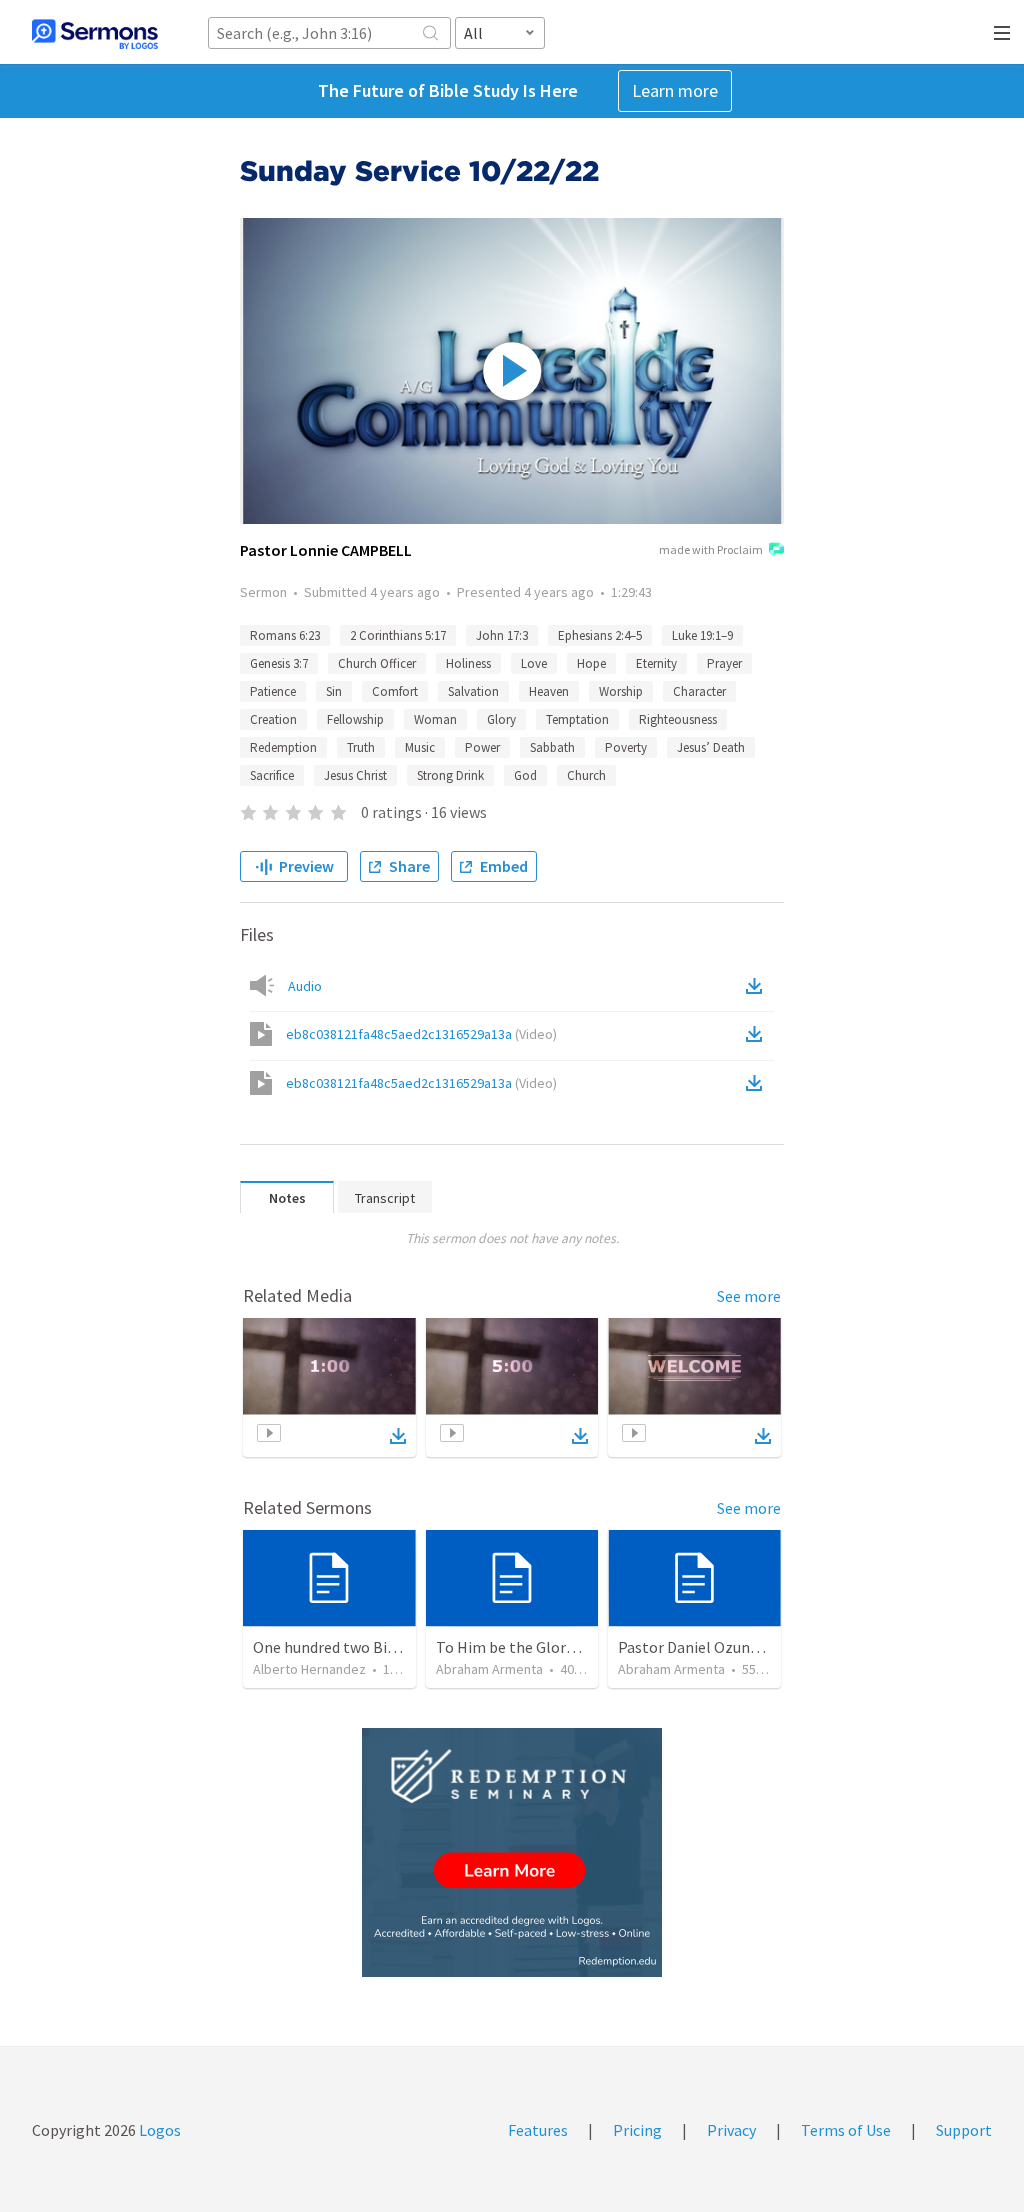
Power (482, 747)
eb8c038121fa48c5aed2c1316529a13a (421, 1034)
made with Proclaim (711, 549)
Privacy (731, 2130)
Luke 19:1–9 (702, 635)
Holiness (468, 663)
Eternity (656, 663)
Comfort (395, 691)
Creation (273, 719)
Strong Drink (450, 775)
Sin (334, 691)
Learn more (675, 90)
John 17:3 (502, 635)
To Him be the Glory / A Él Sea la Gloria (567, 1647)
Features (538, 2130)
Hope (591, 663)
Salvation (473, 691)
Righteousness (678, 719)
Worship (621, 691)
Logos (158, 2130)
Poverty (626, 747)
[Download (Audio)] (758, 986)
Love (534, 663)
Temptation (577, 719)
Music (420, 747)
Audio (305, 986)
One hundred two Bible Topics (355, 1647)
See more (749, 1296)
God (525, 775)
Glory (501, 719)
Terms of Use (846, 2130)
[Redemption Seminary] (512, 1852)
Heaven (549, 691)
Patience (273, 691)
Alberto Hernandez (309, 1669)
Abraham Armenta (489, 1669)
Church (586, 775)
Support (964, 2130)
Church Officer (377, 663)
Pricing (637, 2130)
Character (699, 691)
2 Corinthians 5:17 (398, 635)
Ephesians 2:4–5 (600, 635)
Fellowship (355, 719)
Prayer (724, 663)
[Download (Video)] (758, 1034)
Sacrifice (272, 775)
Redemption (283, 747)
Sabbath (552, 747)
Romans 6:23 (285, 635)
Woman (435, 719)
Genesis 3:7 (279, 663)
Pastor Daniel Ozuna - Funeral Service (745, 1647)
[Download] (398, 1436)
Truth (361, 747)
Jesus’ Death (711, 747)
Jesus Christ (355, 775)
